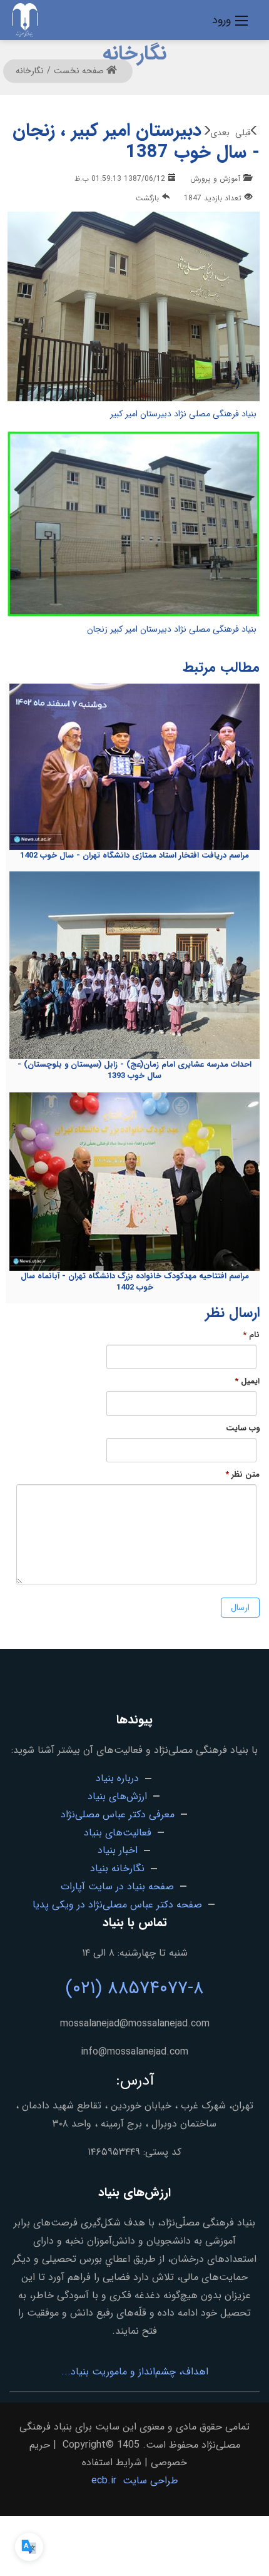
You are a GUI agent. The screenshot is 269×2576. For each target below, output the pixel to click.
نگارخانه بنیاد (117, 1868)
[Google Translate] (29, 2547)
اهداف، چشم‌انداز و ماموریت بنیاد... (135, 2372)
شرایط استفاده (112, 2462)
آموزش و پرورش (215, 179)
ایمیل (247, 1382)
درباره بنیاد (117, 1778)
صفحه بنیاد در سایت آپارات (117, 1886)
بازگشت (147, 198)
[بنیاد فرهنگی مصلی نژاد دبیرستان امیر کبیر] (134, 308)
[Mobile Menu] (241, 20)
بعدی (220, 133)
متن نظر (242, 1475)
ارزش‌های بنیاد (117, 1796)
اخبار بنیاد (118, 1850)
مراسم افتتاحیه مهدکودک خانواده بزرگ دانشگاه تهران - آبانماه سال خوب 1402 (135, 1282)
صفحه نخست (80, 71)
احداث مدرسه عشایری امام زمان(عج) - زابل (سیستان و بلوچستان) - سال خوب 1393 (134, 1070)
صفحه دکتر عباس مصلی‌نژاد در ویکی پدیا (117, 1905)
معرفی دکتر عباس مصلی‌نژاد (118, 1814)
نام (251, 1335)
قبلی (243, 133)
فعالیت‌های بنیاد (118, 1833)
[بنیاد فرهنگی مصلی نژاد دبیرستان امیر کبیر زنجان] (134, 526)
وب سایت (243, 1429)
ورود (221, 20)
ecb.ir (104, 2481)
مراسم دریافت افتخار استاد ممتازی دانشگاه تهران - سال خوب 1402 (134, 855)
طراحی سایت (150, 2481)
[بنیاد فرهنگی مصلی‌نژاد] (25, 19)
